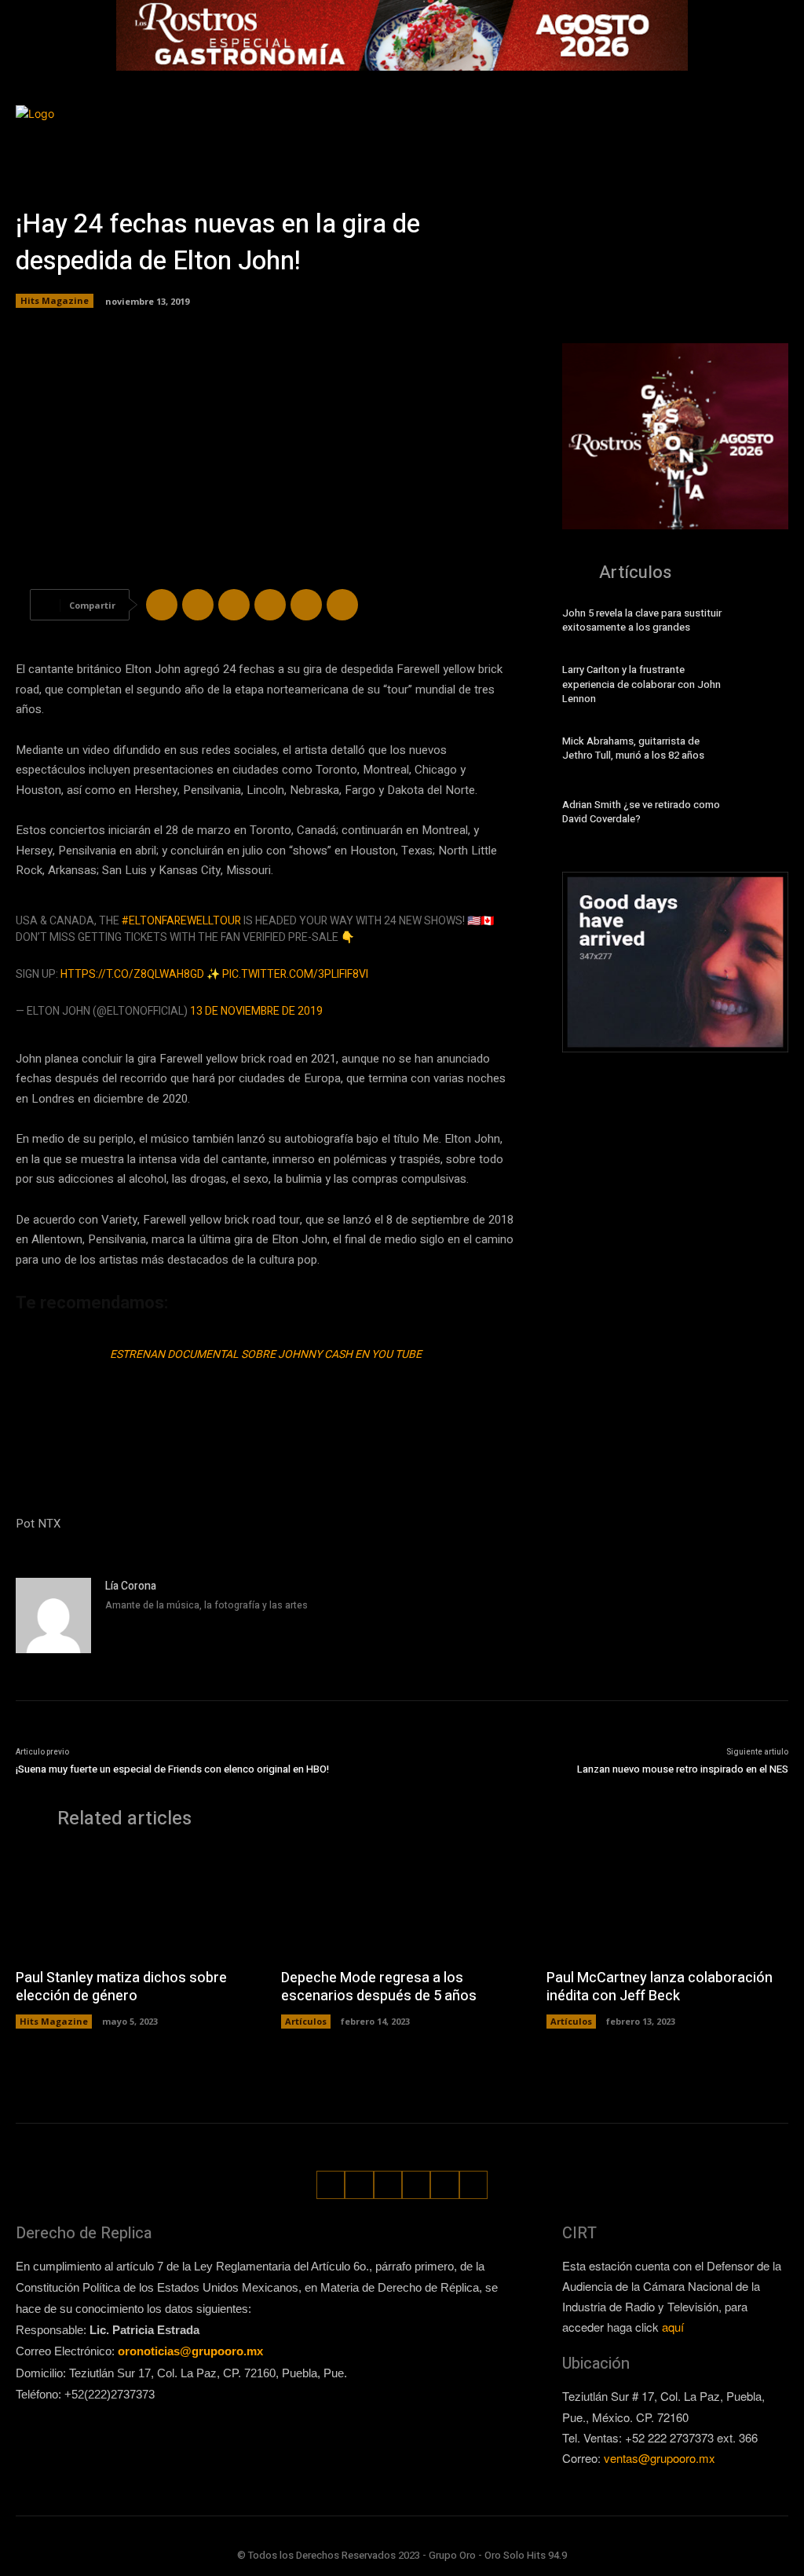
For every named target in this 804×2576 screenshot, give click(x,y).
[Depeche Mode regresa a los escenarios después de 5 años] (402, 1904)
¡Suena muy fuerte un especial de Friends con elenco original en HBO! (172, 1769)
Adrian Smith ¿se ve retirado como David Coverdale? (641, 812)
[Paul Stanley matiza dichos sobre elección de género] (137, 1904)
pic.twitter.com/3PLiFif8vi (295, 974)
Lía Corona (131, 1586)
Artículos (306, 2021)
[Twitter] (743, 122)
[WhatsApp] (771, 122)
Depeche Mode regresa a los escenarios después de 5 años (379, 1987)
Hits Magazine (55, 300)
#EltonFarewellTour (181, 921)
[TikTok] (715, 122)
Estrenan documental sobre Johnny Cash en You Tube (266, 1354)
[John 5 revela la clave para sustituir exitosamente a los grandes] (766, 623)
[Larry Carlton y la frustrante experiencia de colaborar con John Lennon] (766, 687)
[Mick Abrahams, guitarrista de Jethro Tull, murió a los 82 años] (766, 751)
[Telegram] (234, 605)
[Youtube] (778, 150)
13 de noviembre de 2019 (256, 1011)
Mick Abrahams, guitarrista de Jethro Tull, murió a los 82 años (633, 748)
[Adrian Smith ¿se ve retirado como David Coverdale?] (766, 814)
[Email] (306, 605)
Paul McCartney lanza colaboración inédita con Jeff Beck (660, 1987)
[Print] (342, 605)
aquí (673, 2327)
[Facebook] (660, 122)
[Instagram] (687, 122)
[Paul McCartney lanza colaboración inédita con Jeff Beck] (667, 1904)
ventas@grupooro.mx (660, 2458)
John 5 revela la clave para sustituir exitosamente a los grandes (642, 620)
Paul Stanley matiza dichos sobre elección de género (121, 1987)
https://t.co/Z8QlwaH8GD (132, 974)
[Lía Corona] (53, 1615)
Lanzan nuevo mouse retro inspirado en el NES (683, 1769)
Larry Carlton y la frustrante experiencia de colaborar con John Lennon (641, 684)
